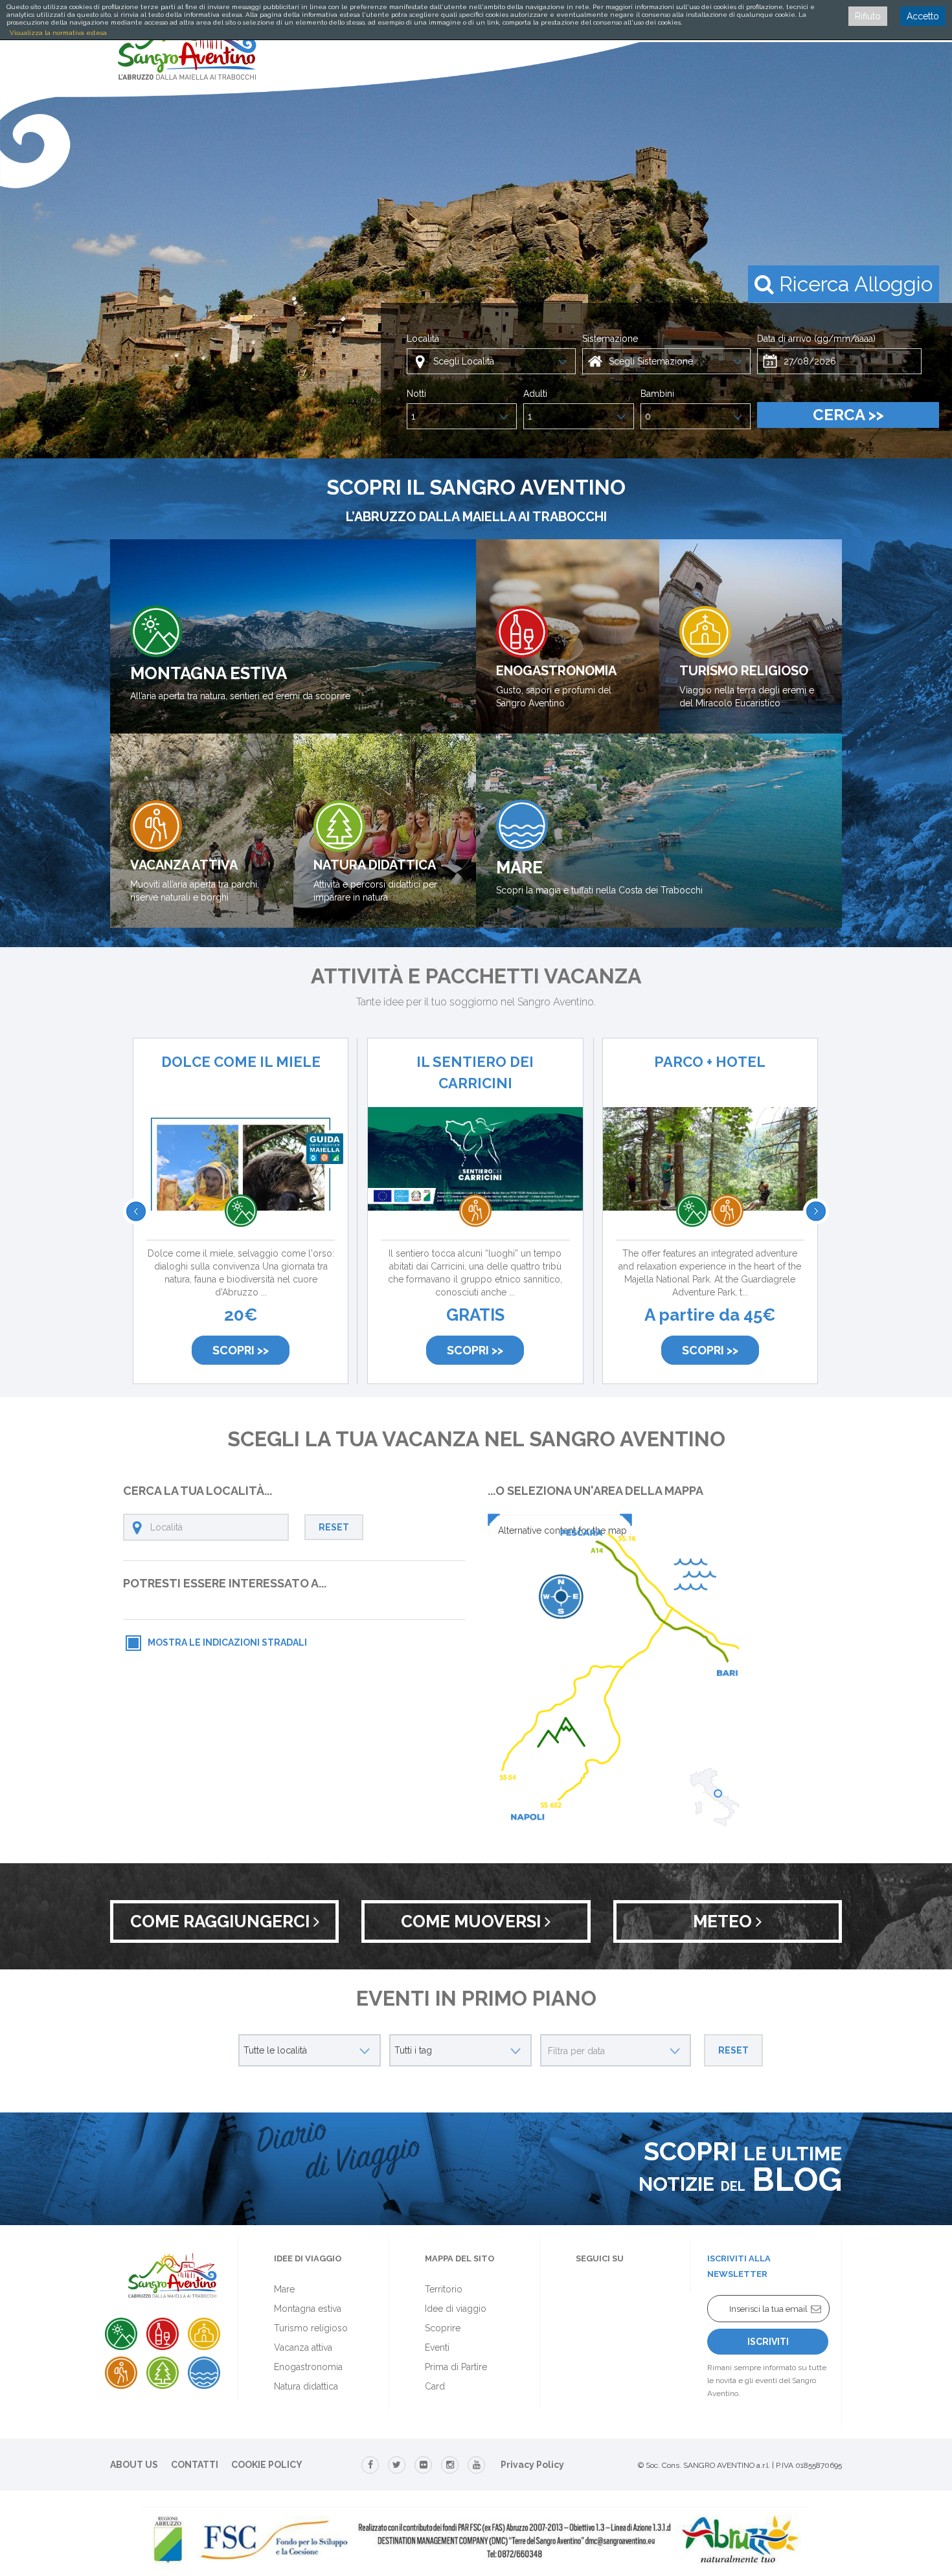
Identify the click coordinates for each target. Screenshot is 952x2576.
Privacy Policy (532, 2465)
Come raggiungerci (222, 1921)
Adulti (535, 394)
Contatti (195, 2465)
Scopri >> (241, 1350)
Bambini (657, 394)
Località (423, 339)
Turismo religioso (311, 2328)
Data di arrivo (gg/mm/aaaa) (816, 339)
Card (435, 2386)
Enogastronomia (308, 2367)
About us (134, 2465)
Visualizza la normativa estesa (58, 33)
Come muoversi (473, 1921)
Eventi (437, 2347)
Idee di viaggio (456, 2309)
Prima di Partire (456, 2367)
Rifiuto (868, 16)
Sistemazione (610, 339)
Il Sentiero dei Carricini (475, 1072)
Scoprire (443, 2328)
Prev (136, 1211)
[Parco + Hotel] (710, 1184)
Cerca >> (848, 415)
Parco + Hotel (710, 1062)
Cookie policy (267, 2465)
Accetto (923, 16)
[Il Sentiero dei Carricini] (475, 1184)
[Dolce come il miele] (241, 1193)
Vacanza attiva (303, 2347)
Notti (416, 394)
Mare (284, 2289)
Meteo (724, 1921)
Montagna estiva (308, 2309)
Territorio (444, 2289)
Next (816, 1211)
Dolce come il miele (241, 1062)
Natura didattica (306, 2386)
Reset (334, 1527)
